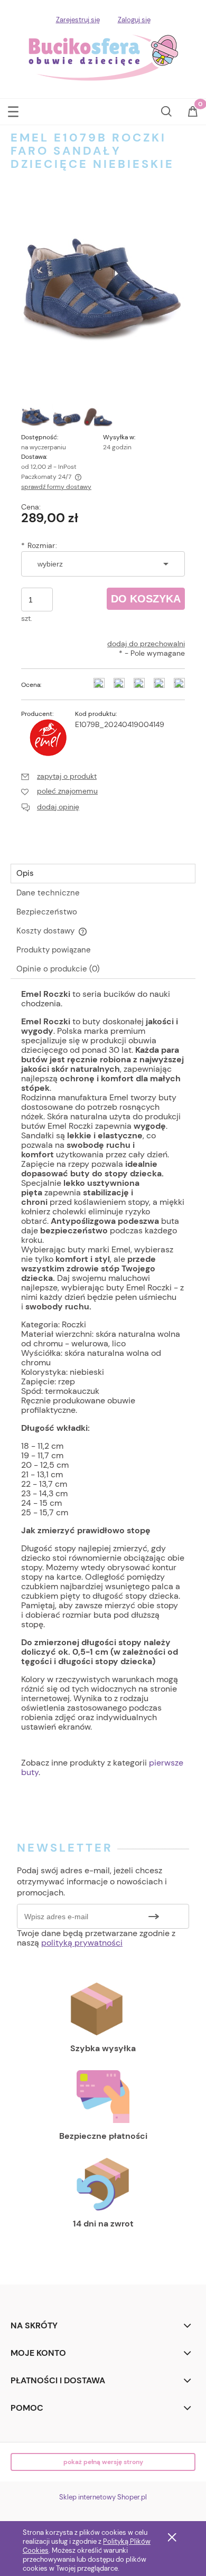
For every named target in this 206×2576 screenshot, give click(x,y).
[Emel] (48, 737)
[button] (13, 110)
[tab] (103, 874)
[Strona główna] (103, 56)
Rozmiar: (39, 545)
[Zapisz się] (154, 1916)
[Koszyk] (193, 115)
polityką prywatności (82, 1943)
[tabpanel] (103, 1393)
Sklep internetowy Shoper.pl (103, 2497)
